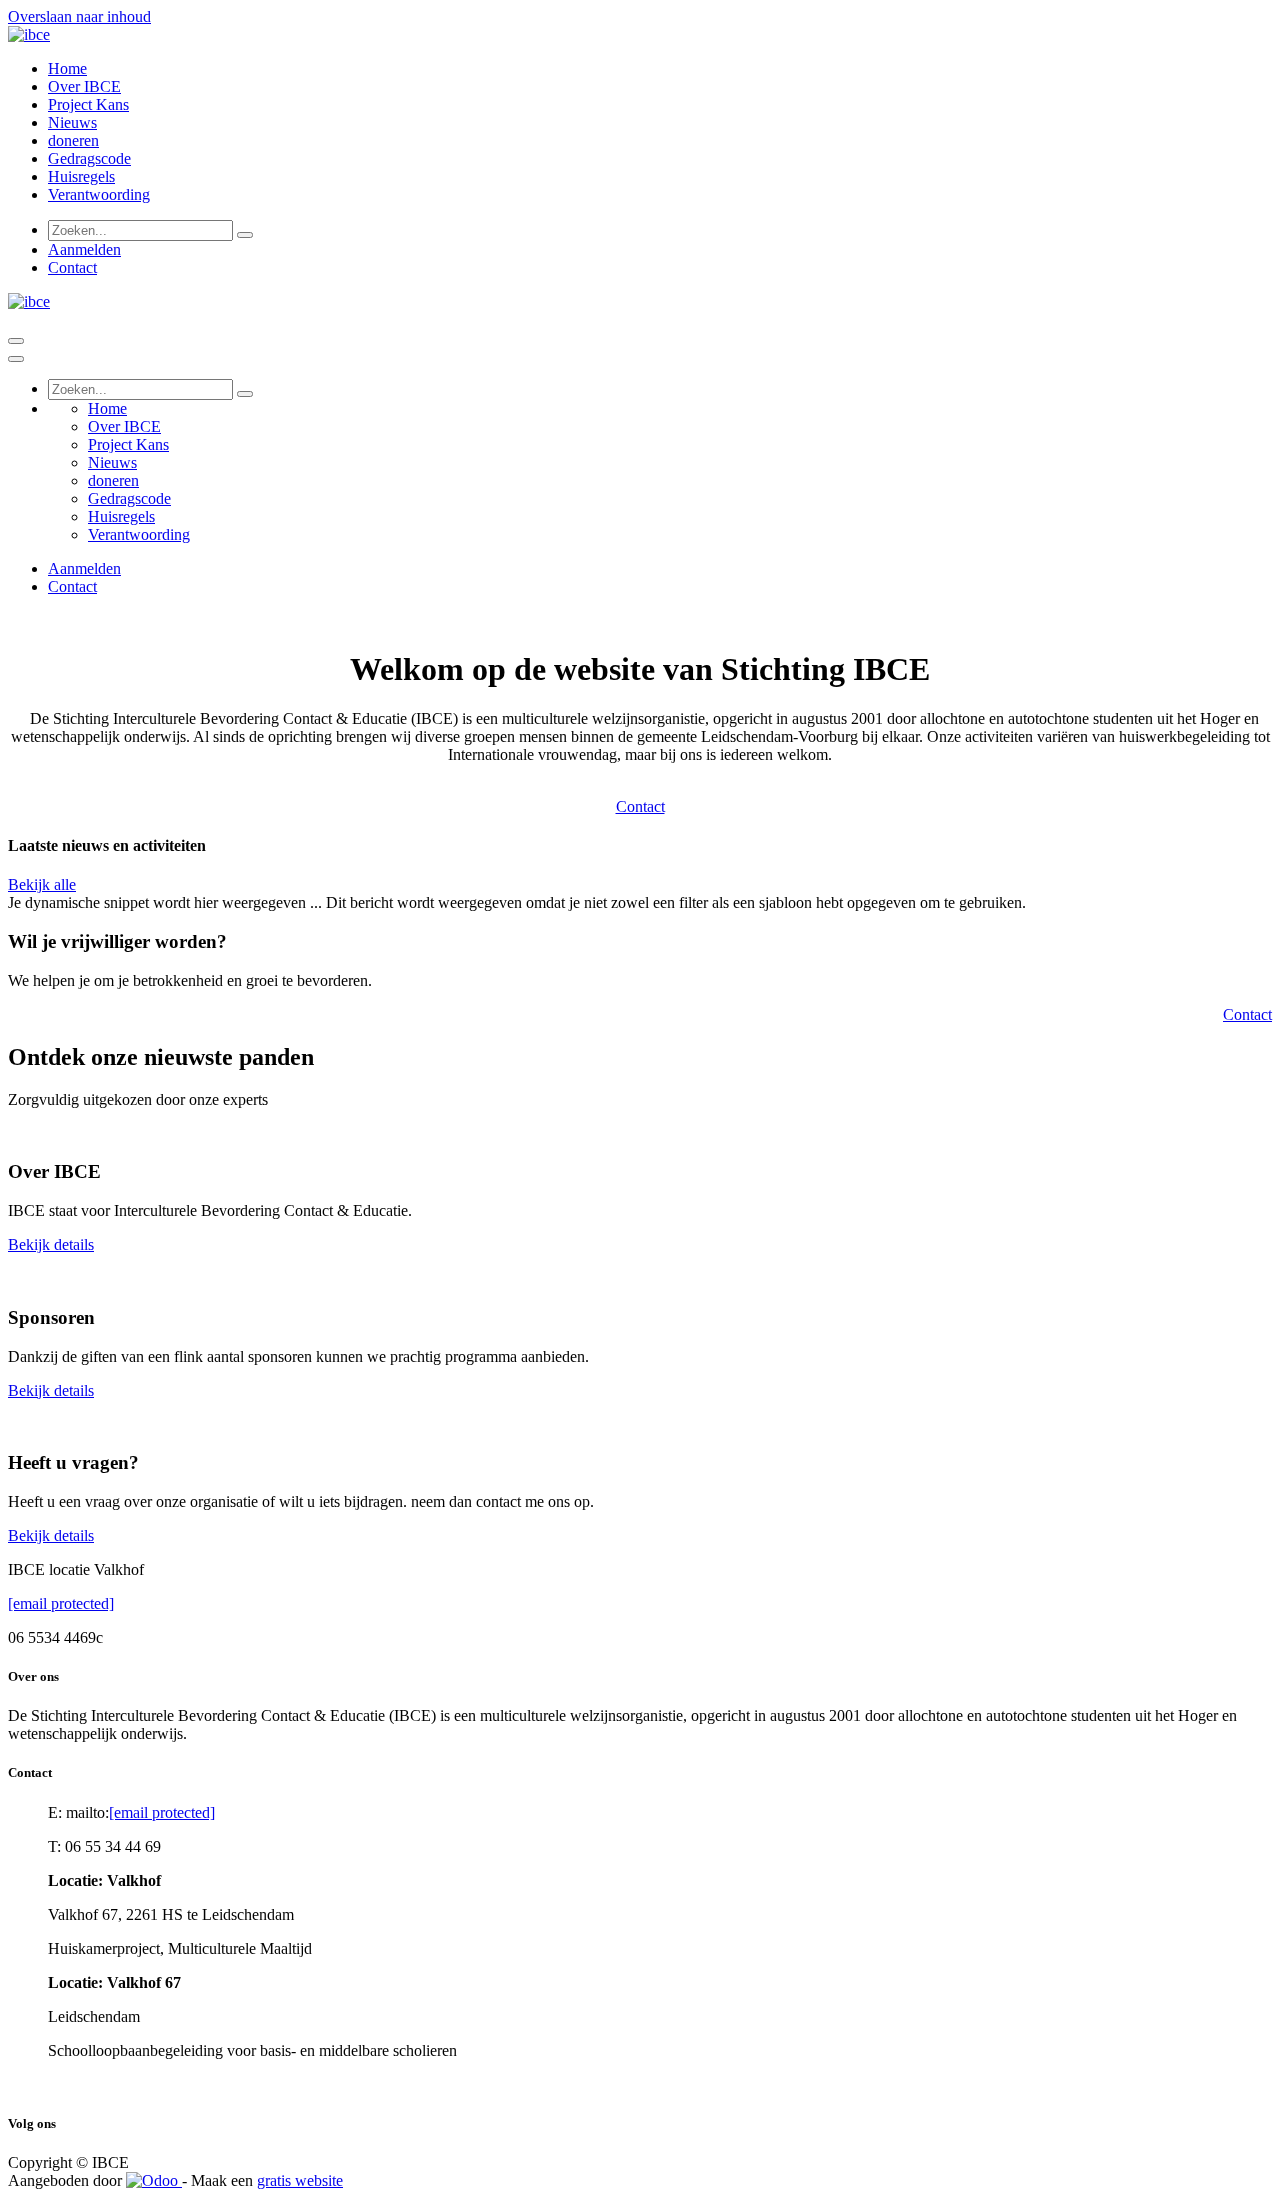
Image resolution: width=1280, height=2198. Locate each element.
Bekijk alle (42, 884)
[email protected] (61, 1603)
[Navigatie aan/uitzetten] (16, 341)
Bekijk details (51, 1244)
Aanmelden (84, 249)
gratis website (300, 2180)
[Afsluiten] (16, 359)
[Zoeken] (245, 235)
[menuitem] (67, 68)
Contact (72, 267)
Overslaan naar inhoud (79, 16)
